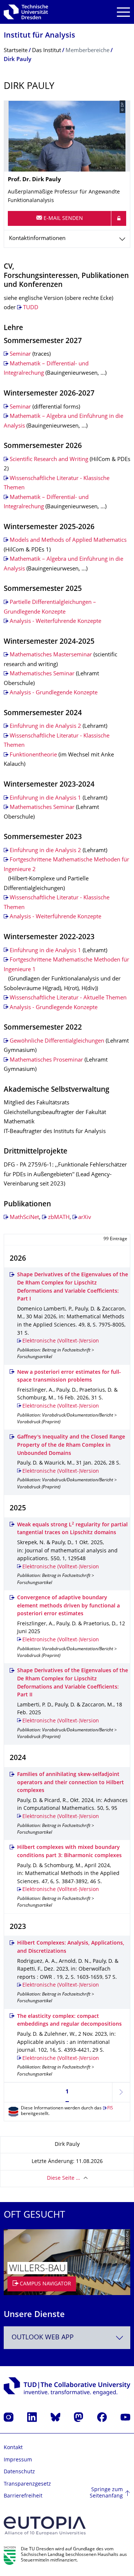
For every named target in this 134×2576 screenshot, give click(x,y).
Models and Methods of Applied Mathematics (68, 540)
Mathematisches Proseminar (46, 1060)
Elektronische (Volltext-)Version (61, 1341)
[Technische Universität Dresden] (26, 12)
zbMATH (59, 1218)
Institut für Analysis (39, 36)
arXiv (85, 1218)
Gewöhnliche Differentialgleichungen (57, 1041)
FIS (110, 2108)
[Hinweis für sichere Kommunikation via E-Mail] (119, 218)
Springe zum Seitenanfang (106, 2493)
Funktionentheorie (33, 755)
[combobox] (67, 2338)
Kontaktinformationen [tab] (37, 239)
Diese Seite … (63, 2178)
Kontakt (13, 2448)
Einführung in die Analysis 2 (45, 727)
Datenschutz (19, 2472)
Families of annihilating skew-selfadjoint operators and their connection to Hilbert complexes (71, 1783)
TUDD (31, 308)
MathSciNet (24, 1218)
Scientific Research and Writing (49, 460)
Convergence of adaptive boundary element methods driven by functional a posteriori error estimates (68, 1606)
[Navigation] (123, 12)
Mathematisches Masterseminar (51, 655)
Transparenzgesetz (27, 2484)
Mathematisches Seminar (42, 674)
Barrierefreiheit (23, 2496)
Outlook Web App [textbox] (43, 2338)
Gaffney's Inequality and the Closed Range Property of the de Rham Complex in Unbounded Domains (71, 1445)
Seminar (20, 354)
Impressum (18, 2460)
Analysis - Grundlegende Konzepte (54, 693)
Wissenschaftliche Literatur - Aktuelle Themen (68, 998)
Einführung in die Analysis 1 (45, 798)
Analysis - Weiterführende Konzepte (55, 622)
